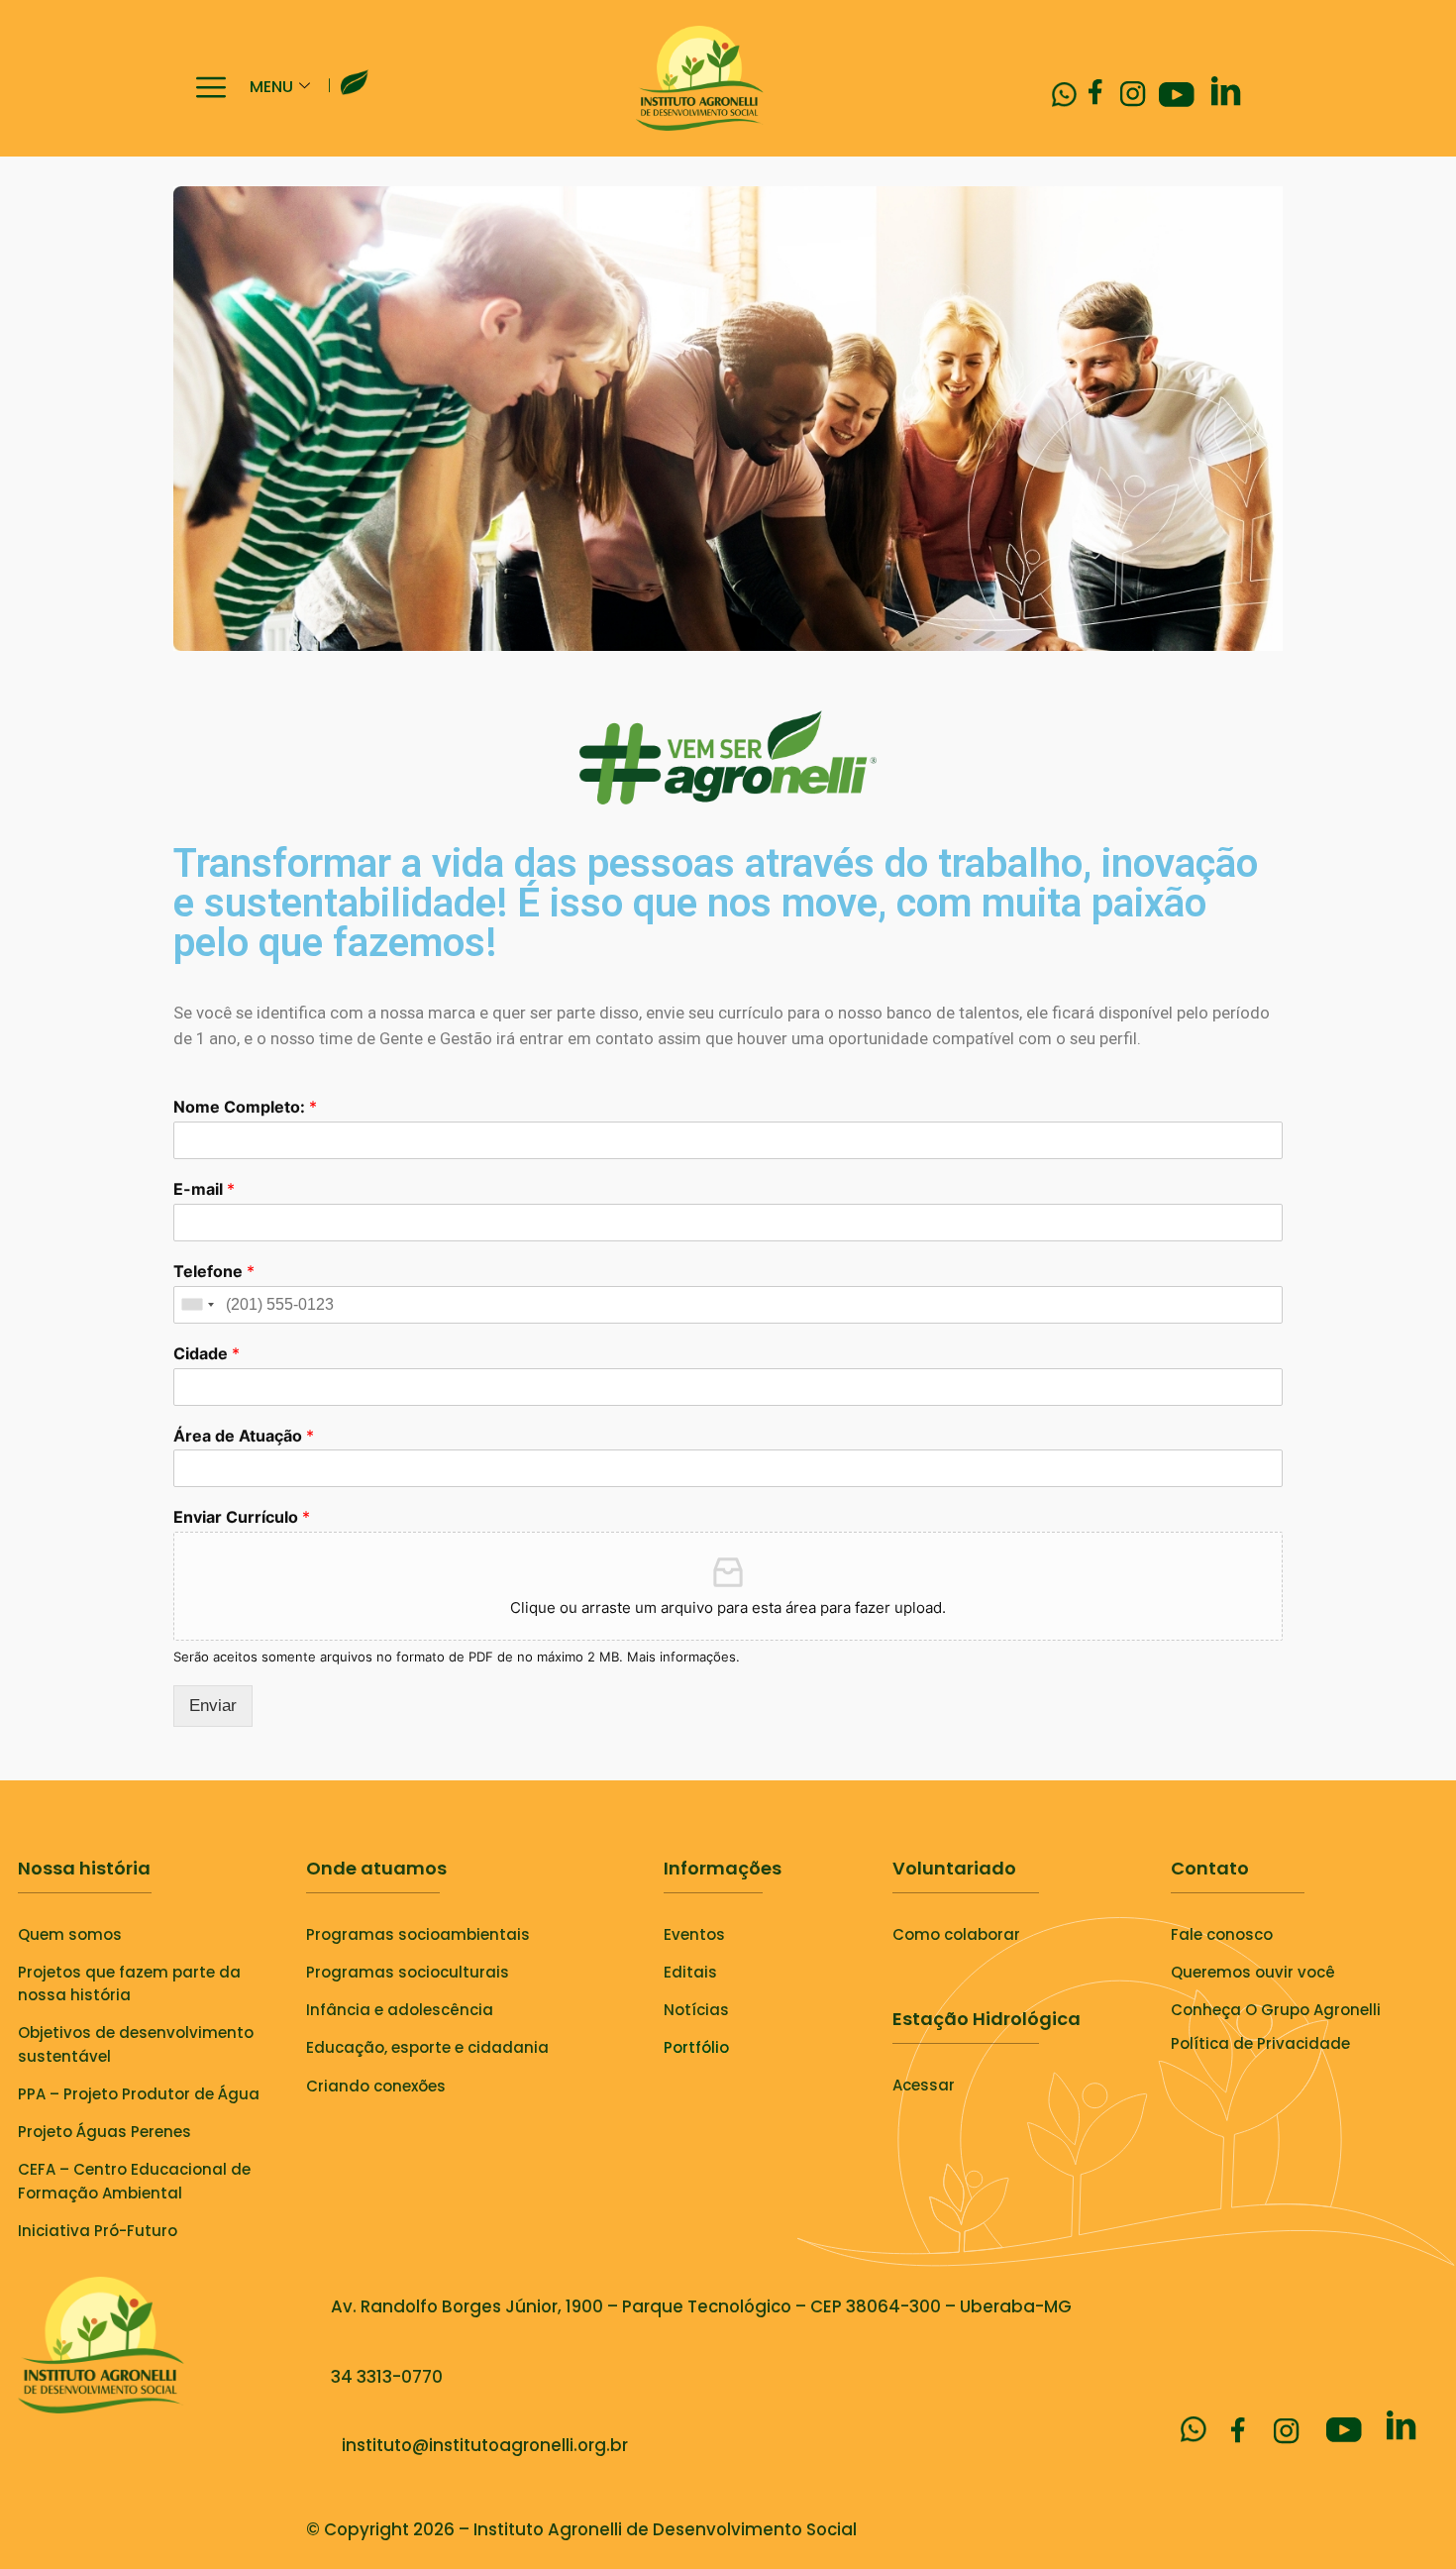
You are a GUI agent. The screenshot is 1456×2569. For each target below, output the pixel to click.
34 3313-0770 (387, 2377)
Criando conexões (376, 2086)
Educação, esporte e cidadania (427, 2047)
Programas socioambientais (418, 1934)
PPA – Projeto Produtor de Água (139, 2094)
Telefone (214, 1271)
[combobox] (197, 1305)
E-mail (204, 1189)
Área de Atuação (244, 1436)
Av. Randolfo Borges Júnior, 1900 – (476, 2306)
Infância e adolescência (400, 2010)
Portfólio (696, 2047)
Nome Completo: (245, 1107)
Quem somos (70, 1934)
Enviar (213, 1706)
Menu (271, 87)
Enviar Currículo (242, 1517)
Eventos (694, 1934)
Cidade (207, 1353)
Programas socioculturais (408, 1972)
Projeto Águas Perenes (104, 2132)
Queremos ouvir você (1253, 1972)
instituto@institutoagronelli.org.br (481, 2445)
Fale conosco (1222, 1934)
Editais (690, 1972)
